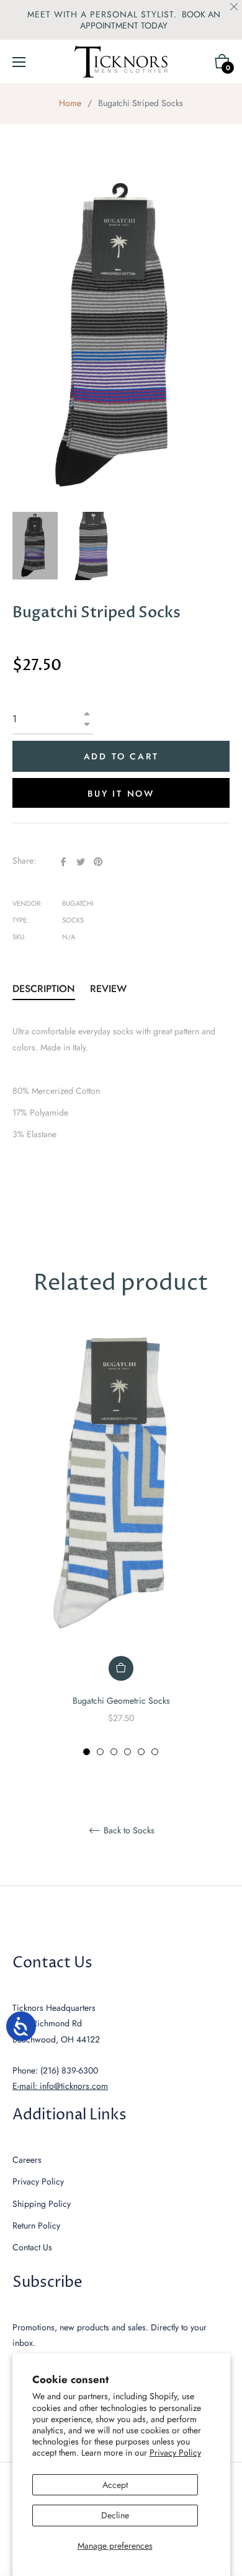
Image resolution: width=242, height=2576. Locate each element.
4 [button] (128, 1752)
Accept (115, 2485)
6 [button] (155, 1752)
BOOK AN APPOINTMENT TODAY (150, 20)
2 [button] (100, 1752)
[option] (121, 1542)
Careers (27, 2160)
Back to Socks (128, 1831)
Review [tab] (110, 989)
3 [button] (114, 1752)
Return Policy (36, 2225)
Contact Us (32, 2247)
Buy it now (121, 794)
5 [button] (141, 1752)
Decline (115, 2515)
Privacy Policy (175, 2453)
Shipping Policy (42, 2204)
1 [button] (87, 1752)
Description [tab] (44, 989)
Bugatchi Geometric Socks (121, 1701)
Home (70, 103)
